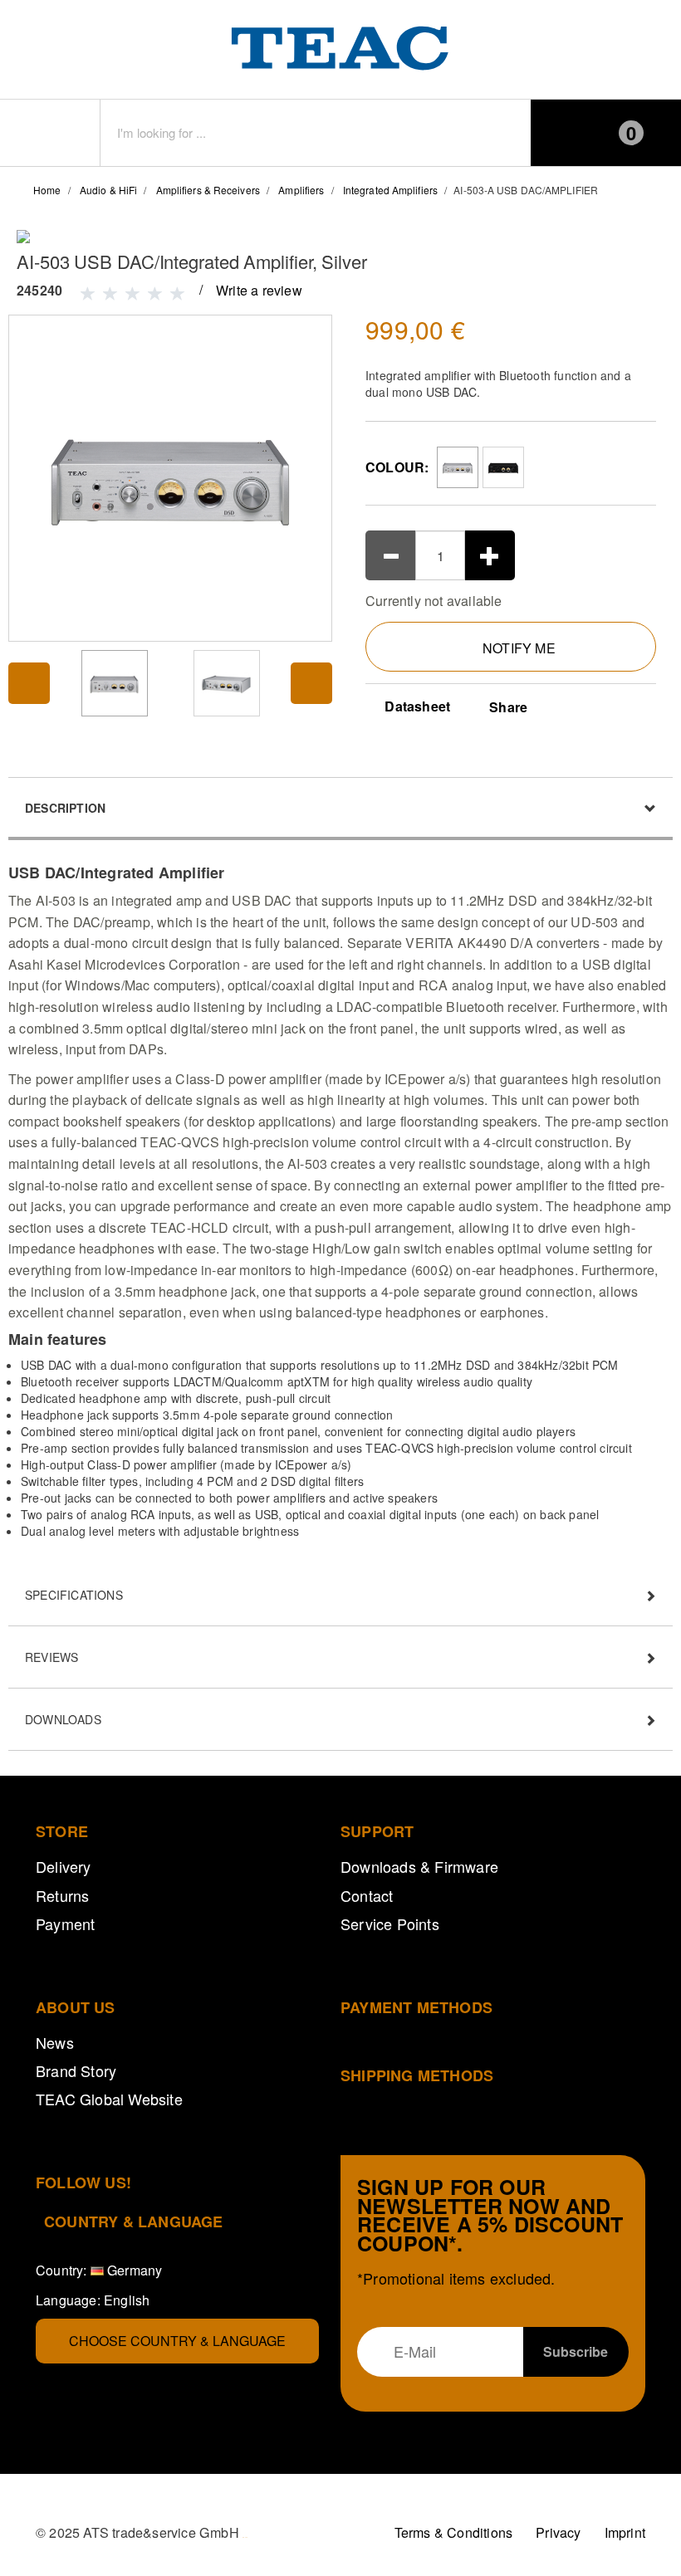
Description (65, 808)
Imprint (625, 2532)
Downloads (63, 1719)
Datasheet (416, 706)
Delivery (64, 1866)
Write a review (259, 290)
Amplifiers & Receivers (208, 190)
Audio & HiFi (108, 190)
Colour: (397, 467)
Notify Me (519, 648)
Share (508, 707)
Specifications (74, 1595)
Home (47, 190)
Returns (62, 1895)
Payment (65, 1923)
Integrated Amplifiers (390, 190)
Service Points (390, 1923)
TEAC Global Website (109, 2099)
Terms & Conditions (454, 2532)
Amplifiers (301, 190)
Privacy (558, 2532)
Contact (367, 1895)
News (55, 2042)
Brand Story (76, 2070)
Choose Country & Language (177, 2341)
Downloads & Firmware (419, 1866)
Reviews (51, 1657)
